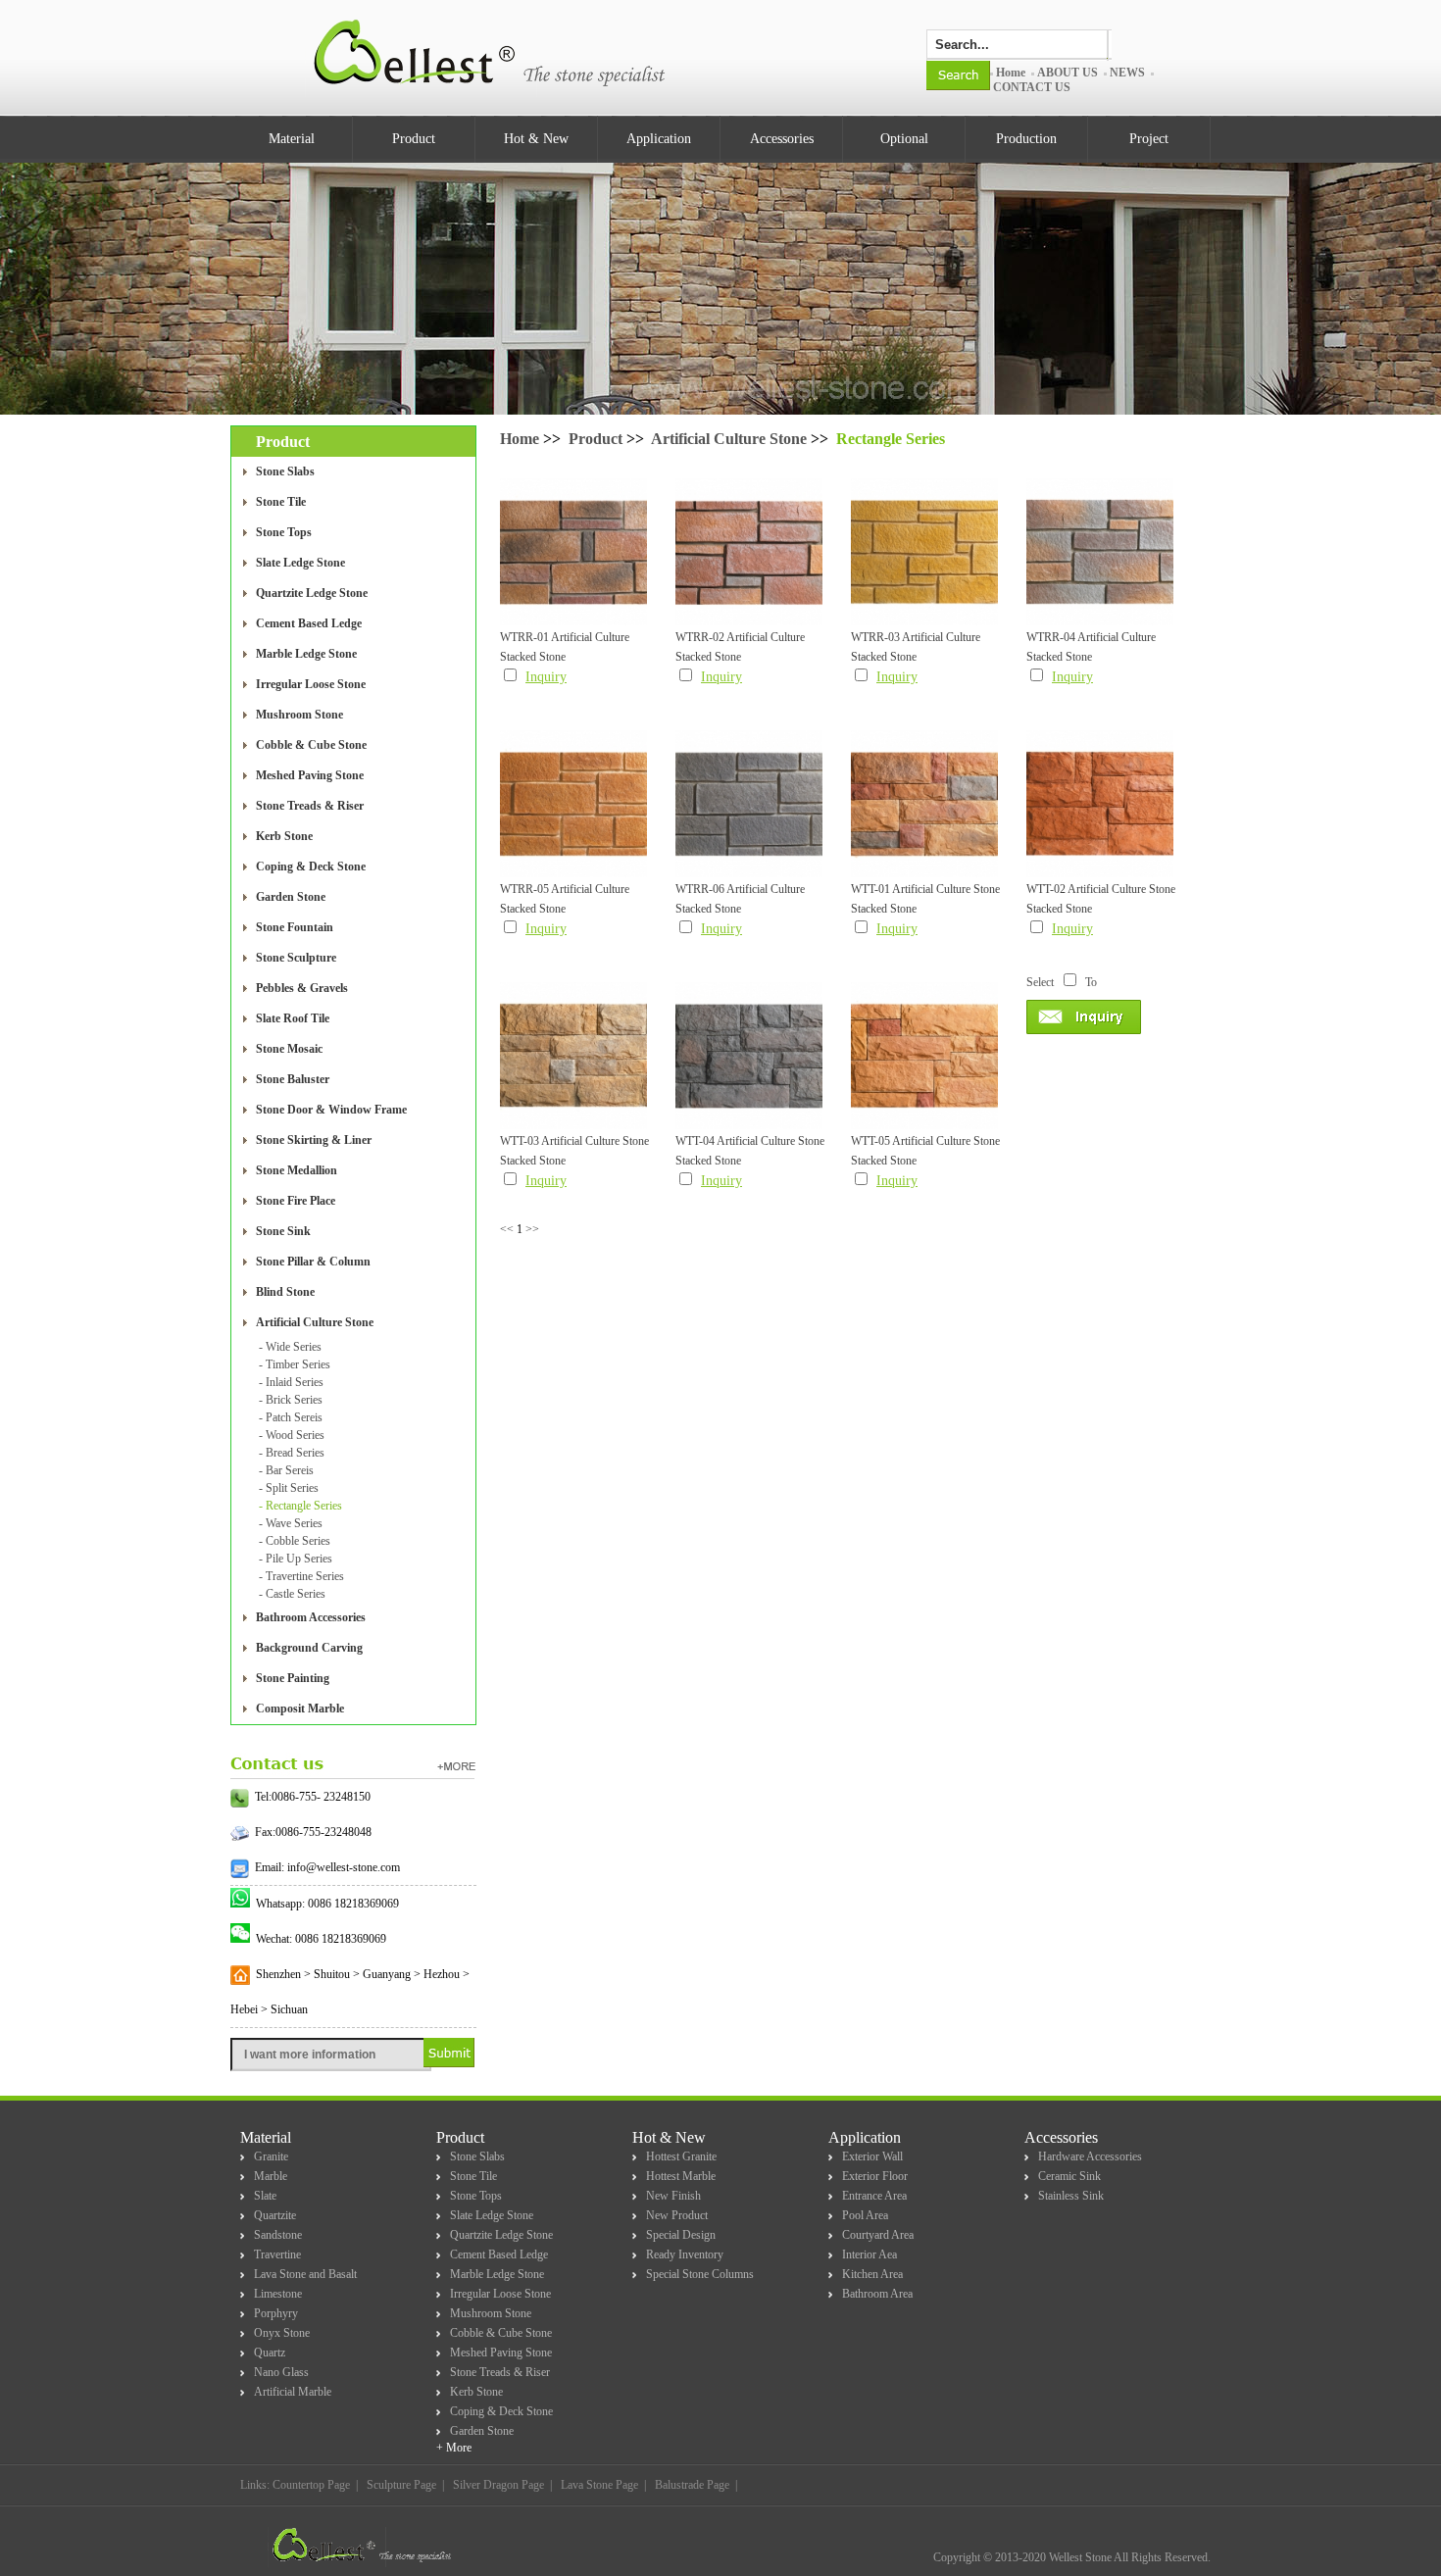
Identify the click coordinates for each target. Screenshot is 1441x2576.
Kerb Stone (284, 836)
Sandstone (278, 2235)
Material (292, 139)
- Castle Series (292, 1594)
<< (507, 1229)
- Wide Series (290, 1347)
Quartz (270, 2353)
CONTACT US (1032, 87)
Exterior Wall (872, 2156)
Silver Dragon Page (498, 2485)
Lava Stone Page (599, 2485)
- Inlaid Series (291, 1382)
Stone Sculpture (296, 958)
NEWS (1127, 73)
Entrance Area (874, 2196)
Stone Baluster (293, 1079)
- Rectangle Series (300, 1506)
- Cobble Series (295, 1541)
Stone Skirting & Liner (314, 1140)
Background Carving (309, 1648)
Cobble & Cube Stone (311, 745)
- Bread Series (292, 1453)
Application (659, 139)
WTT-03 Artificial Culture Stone (574, 1141)
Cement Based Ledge (309, 623)
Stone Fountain (295, 927)
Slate (265, 2196)
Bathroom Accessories (311, 1617)
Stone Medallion (297, 1170)
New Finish (673, 2196)
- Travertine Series (301, 1576)
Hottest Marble (681, 2176)
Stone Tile (281, 502)
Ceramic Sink (1069, 2176)
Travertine (277, 2254)
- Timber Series (295, 1364)
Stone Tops (284, 532)
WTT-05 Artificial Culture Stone (925, 1141)
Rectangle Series (891, 439)
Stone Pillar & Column (313, 1262)
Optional (904, 139)
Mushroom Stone (299, 715)
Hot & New (536, 139)
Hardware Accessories (1090, 2156)
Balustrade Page (692, 2485)
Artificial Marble (293, 2392)
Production (1026, 139)
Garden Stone (291, 897)
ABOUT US (1068, 73)
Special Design (681, 2235)
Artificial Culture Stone (315, 1322)
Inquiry (546, 677)
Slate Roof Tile (293, 1018)
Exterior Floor (875, 2176)
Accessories (782, 139)
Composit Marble (300, 1709)
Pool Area (865, 2215)
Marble (271, 2176)
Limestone (278, 2294)
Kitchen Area (872, 2274)
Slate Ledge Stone (300, 563)
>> (532, 1229)
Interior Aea (870, 2254)
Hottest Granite (681, 2156)
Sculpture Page (401, 2485)
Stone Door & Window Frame (331, 1110)
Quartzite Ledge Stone (312, 593)
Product (414, 139)
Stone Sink (283, 1231)
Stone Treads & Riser (310, 806)
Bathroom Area (877, 2294)
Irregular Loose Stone (311, 684)
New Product (677, 2215)
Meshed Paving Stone (310, 775)
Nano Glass (281, 2372)
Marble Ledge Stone (306, 654)
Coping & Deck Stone (311, 867)
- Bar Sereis (286, 1470)
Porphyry (276, 2313)
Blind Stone (285, 1292)
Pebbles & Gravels (302, 988)
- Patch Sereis (291, 1417)
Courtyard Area (878, 2235)
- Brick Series (291, 1400)
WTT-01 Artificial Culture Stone (925, 889)
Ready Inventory (685, 2254)
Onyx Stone (282, 2333)
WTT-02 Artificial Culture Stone (1101, 889)
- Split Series (289, 1488)
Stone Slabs (285, 471)
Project (1149, 139)
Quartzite (275, 2215)
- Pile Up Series (296, 1559)
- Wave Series (291, 1523)
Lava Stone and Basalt (305, 2274)
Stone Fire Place (296, 1201)
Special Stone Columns (700, 2274)
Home (1011, 73)
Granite (271, 2156)
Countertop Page (311, 2485)
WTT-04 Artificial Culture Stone (750, 1141)
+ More (454, 2448)
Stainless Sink (1071, 2196)
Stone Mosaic (289, 1049)
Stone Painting (293, 1678)
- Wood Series (292, 1435)
